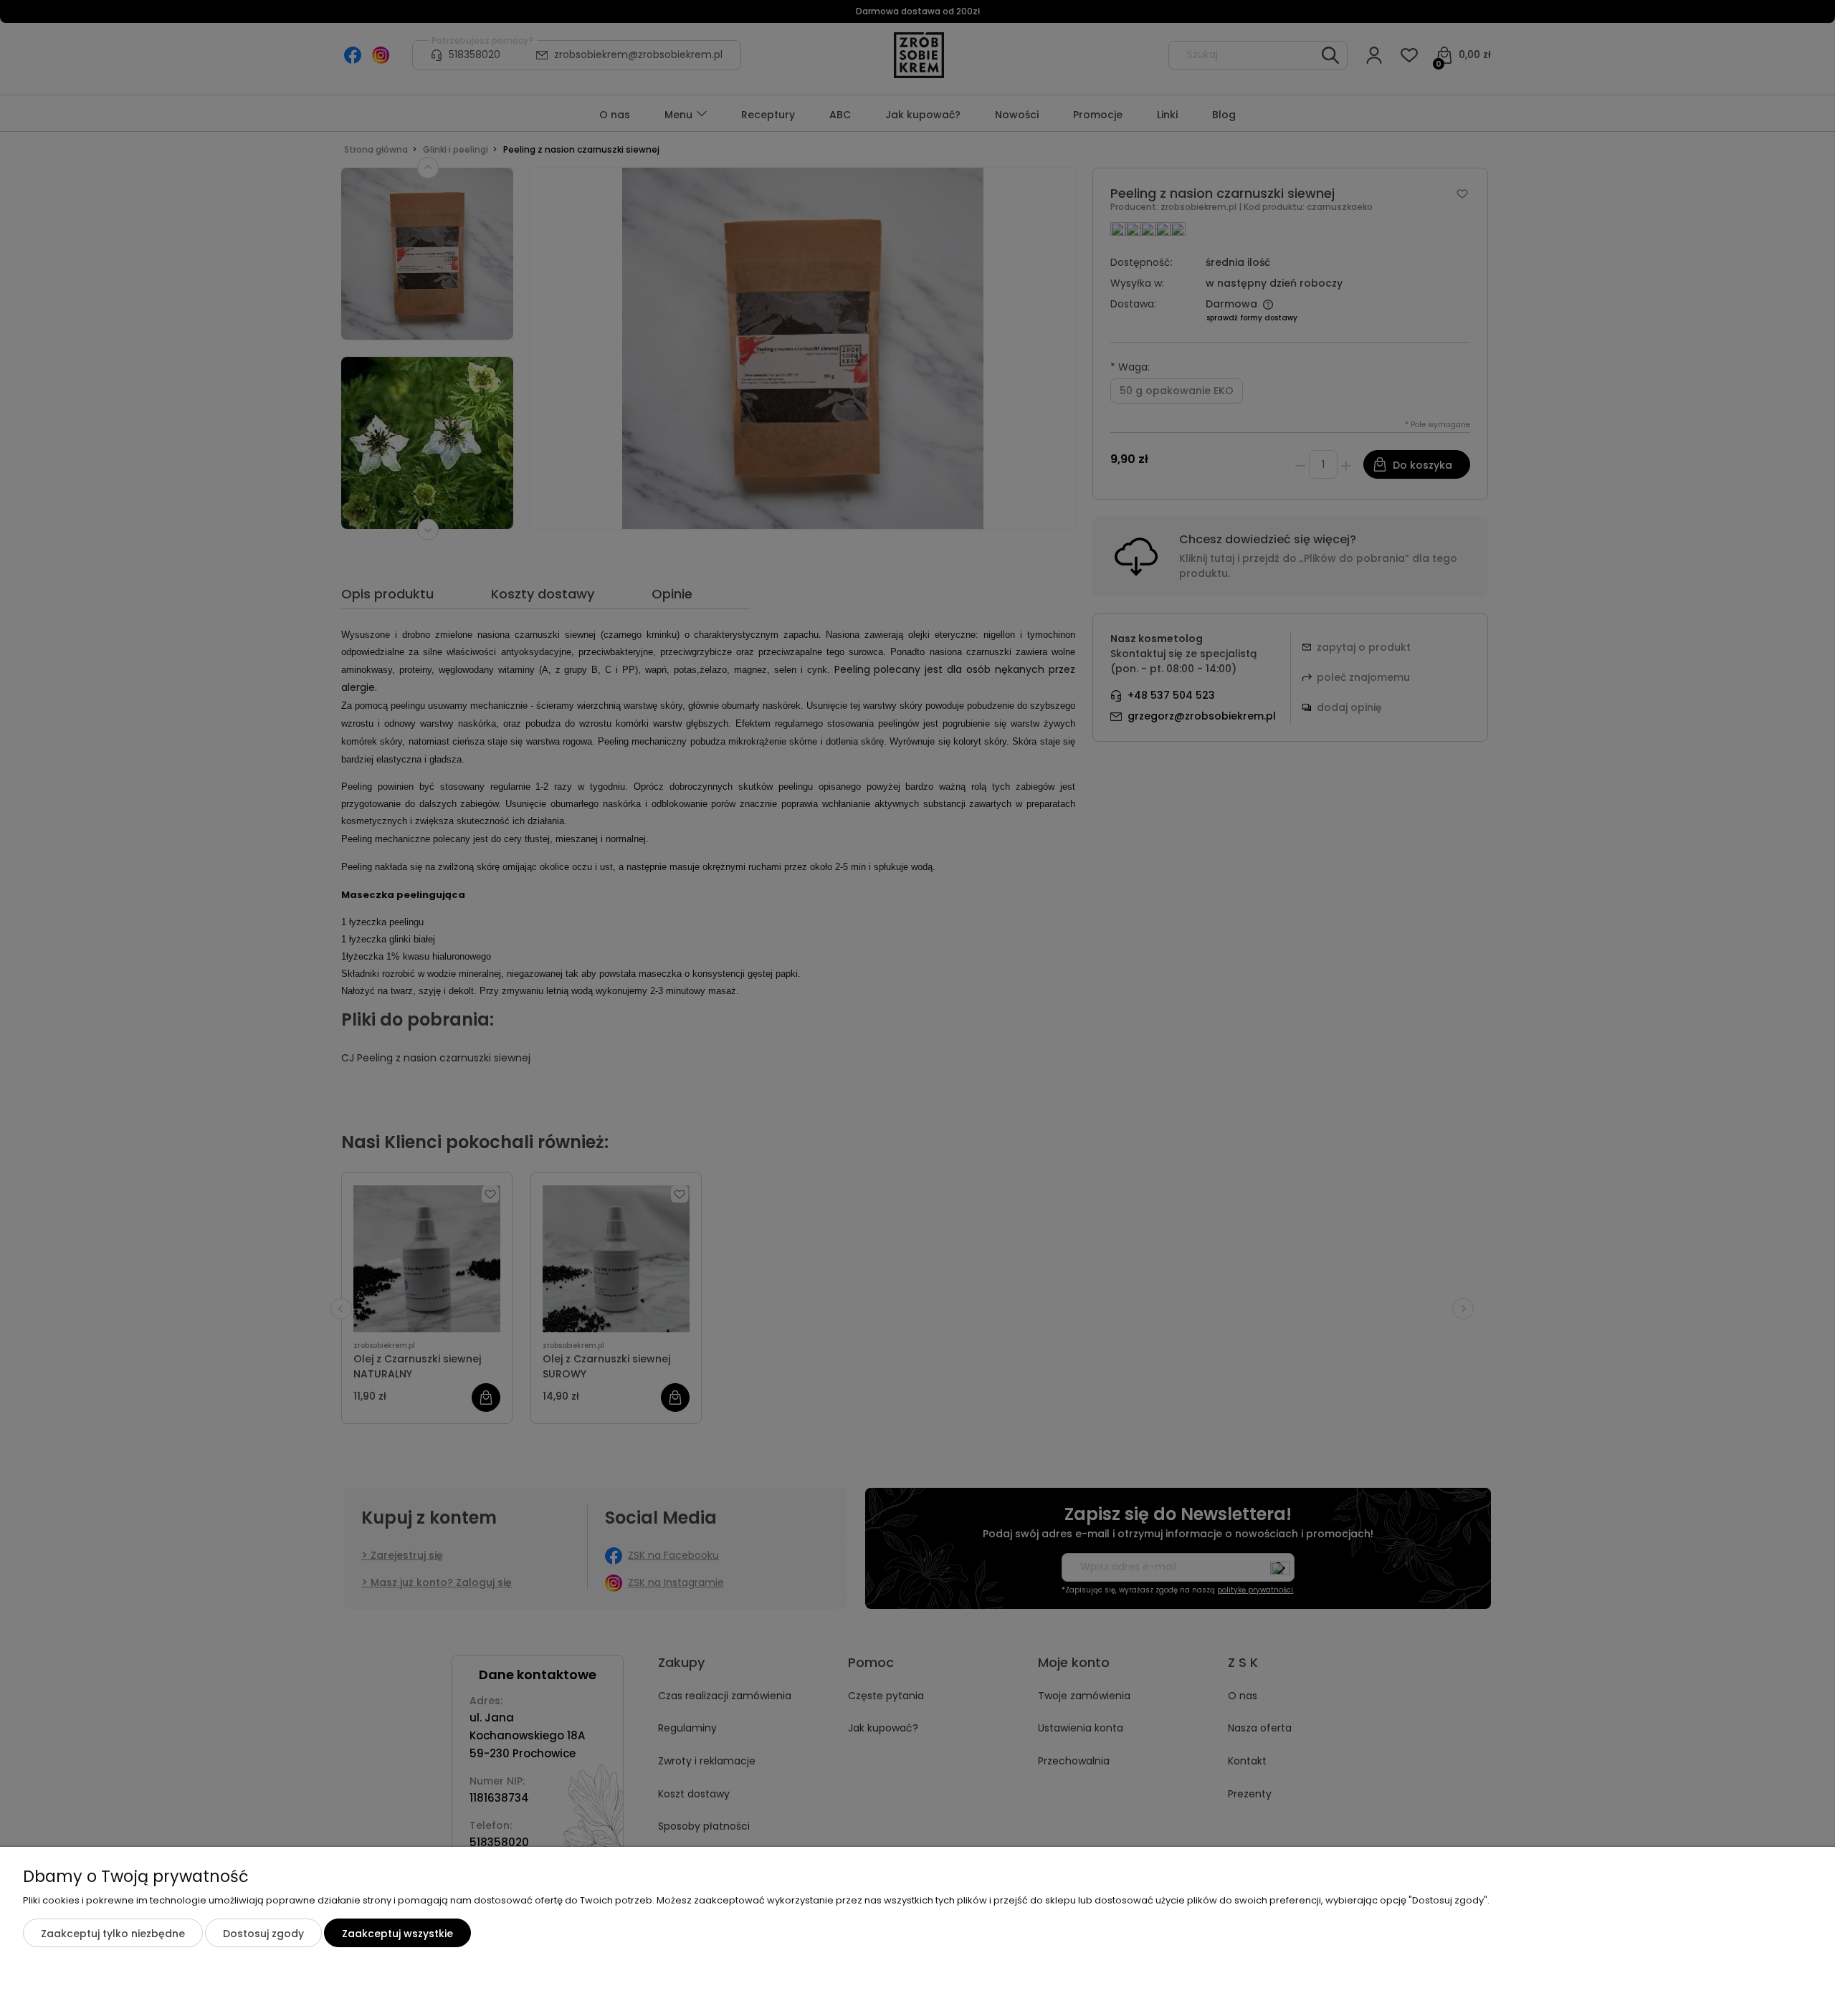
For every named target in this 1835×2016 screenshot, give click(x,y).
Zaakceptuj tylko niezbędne (113, 1934)
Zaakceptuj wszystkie (397, 1934)
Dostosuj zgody (263, 1934)
